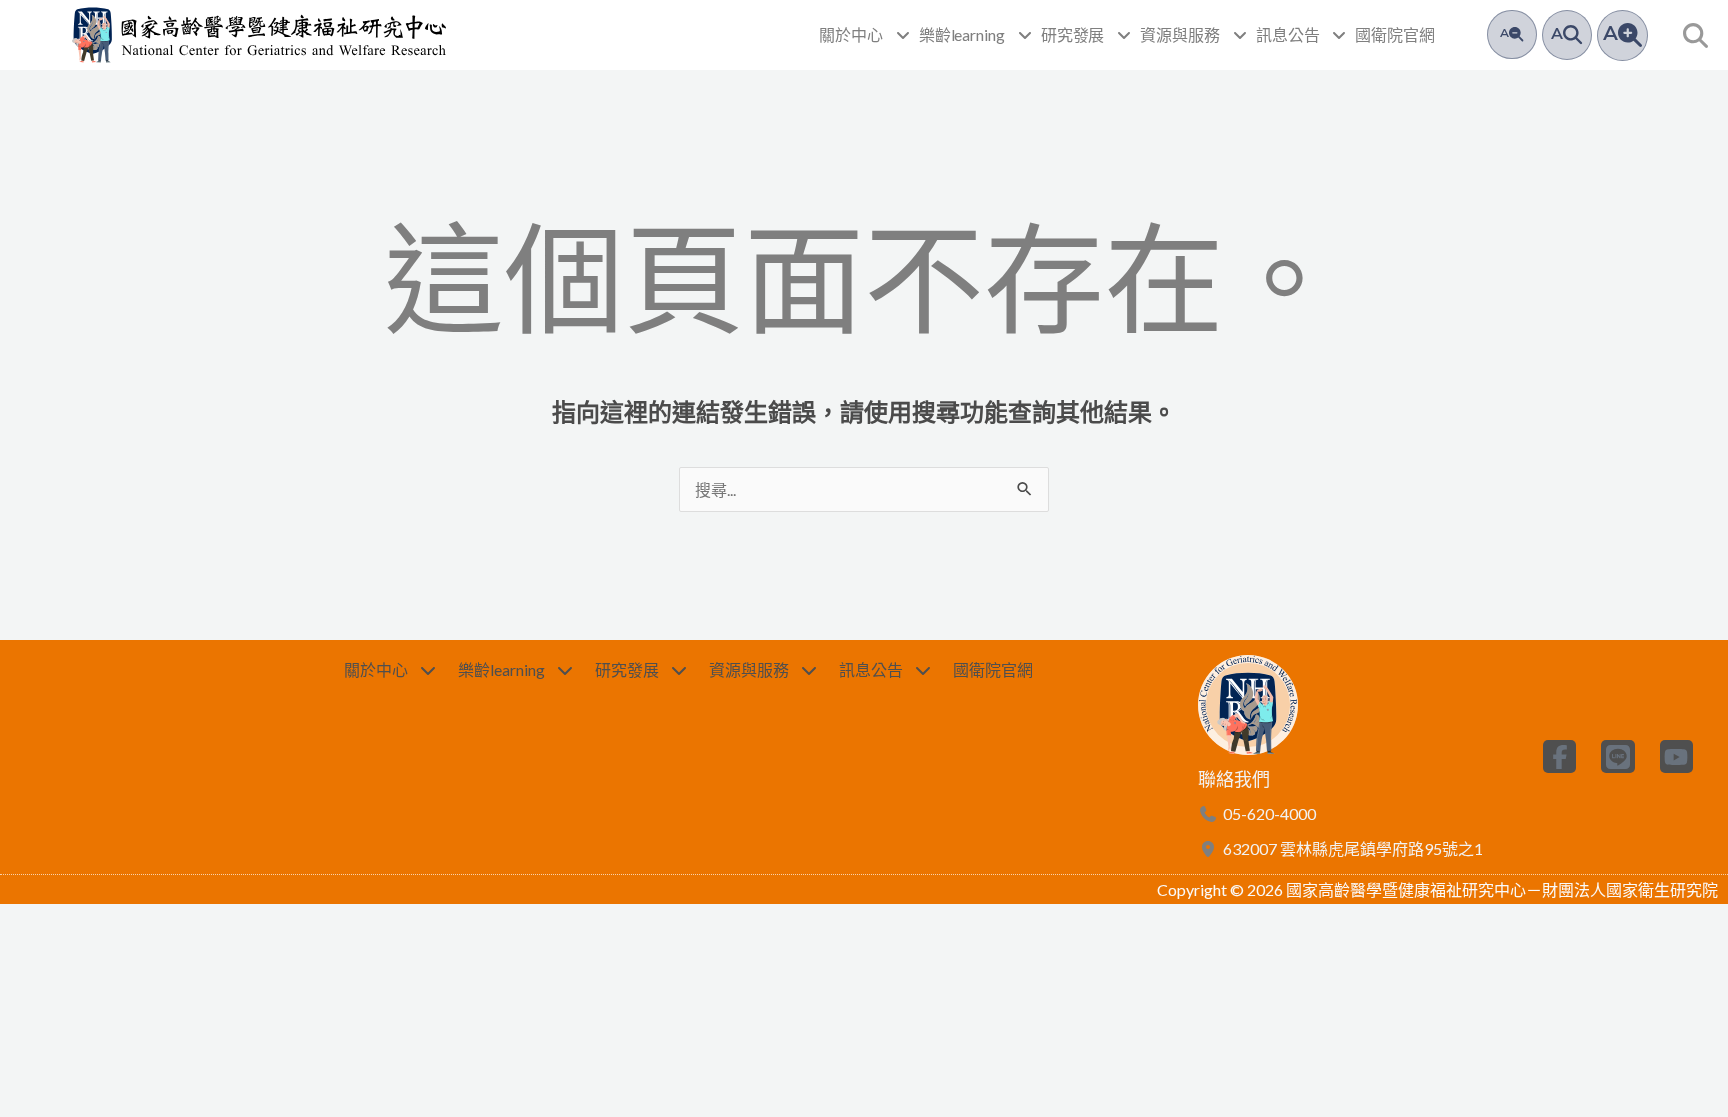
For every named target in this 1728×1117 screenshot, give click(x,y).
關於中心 (851, 34)
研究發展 (1073, 34)
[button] (1695, 35)
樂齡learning (962, 34)
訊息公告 (1288, 34)
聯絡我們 (1234, 779)
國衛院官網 (1395, 34)
